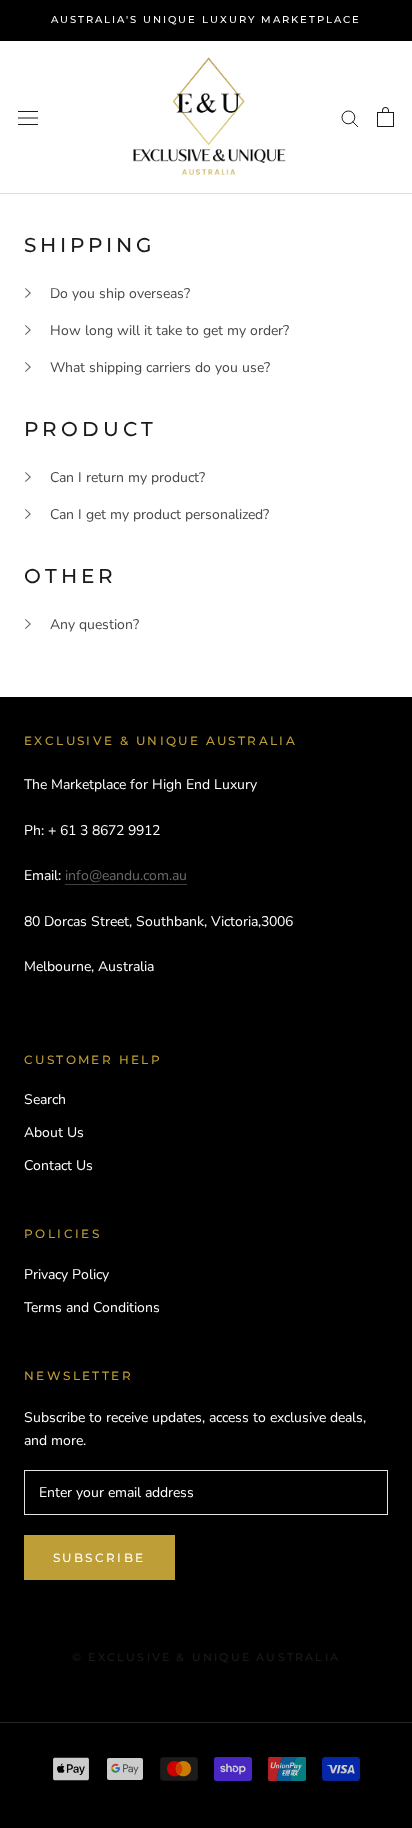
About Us (54, 1132)
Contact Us (58, 1165)
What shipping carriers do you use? (160, 367)
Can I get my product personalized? (159, 514)
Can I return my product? (127, 477)
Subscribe (99, 1557)
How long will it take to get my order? (169, 330)
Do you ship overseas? (120, 293)
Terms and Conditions (92, 1307)
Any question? (94, 624)
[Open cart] (385, 117)
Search (45, 1099)
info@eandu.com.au (126, 875)
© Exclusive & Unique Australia (206, 1657)
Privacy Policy (66, 1274)
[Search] (350, 117)
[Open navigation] (28, 117)
